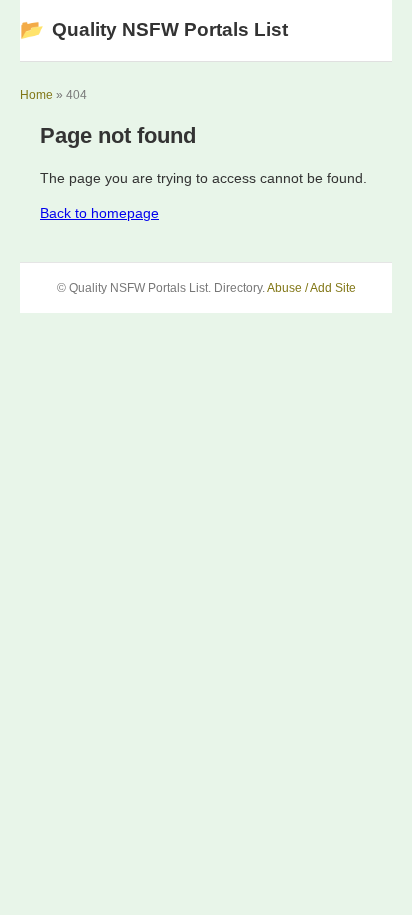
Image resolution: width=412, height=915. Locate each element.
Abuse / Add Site (311, 288)
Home (36, 95)
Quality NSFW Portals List (154, 29)
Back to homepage (99, 213)
